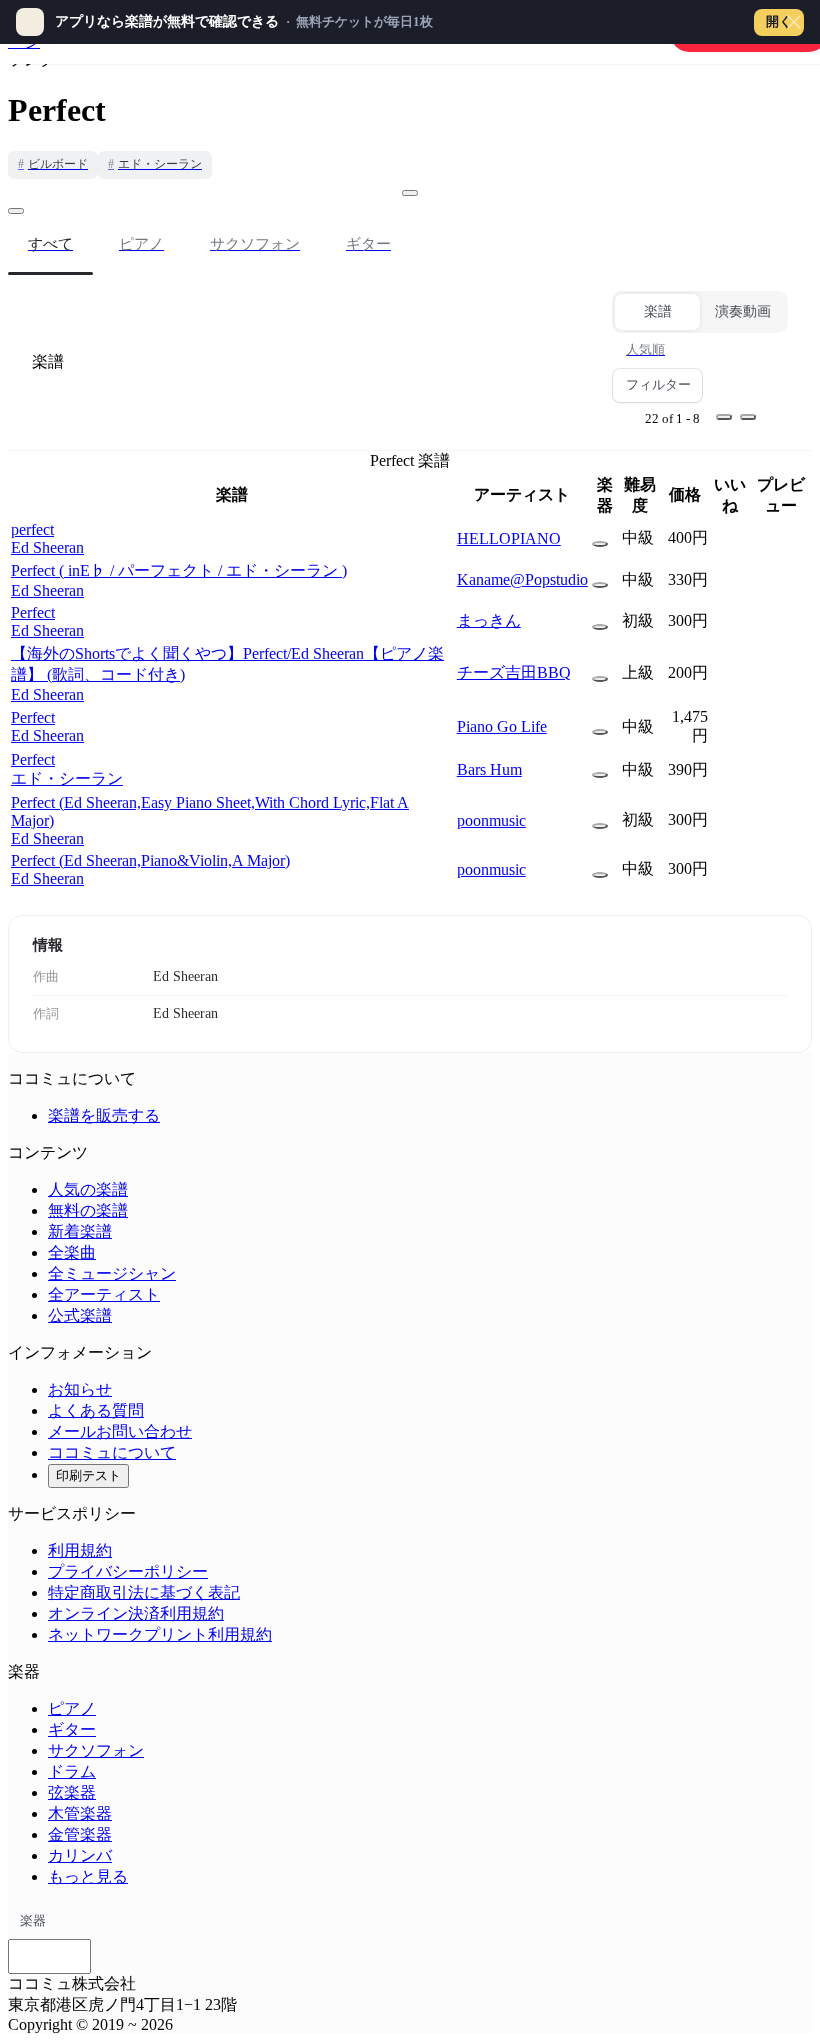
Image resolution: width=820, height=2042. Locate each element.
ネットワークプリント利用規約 (160, 1634)
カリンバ (80, 1855)
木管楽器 (80, 1813)
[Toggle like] (410, 193)
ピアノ (72, 1708)
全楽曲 (72, 1252)
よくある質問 (96, 1410)
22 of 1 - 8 (672, 418)
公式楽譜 (80, 1315)
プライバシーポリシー (128, 1571)
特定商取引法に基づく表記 (144, 1592)
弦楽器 (72, 1792)
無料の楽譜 (88, 1210)
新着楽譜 (80, 1231)
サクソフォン (96, 1750)
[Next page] (748, 417)
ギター (72, 1729)
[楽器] (600, 544)
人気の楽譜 (88, 1189)
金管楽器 (80, 1834)
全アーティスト (104, 1294)
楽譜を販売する (104, 1115)
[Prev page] (724, 417)
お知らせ (80, 1389)
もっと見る (88, 1876)
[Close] (794, 22)
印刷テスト (88, 1475)
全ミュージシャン (112, 1273)
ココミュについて (112, 1452)
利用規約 (80, 1550)
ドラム (72, 1771)
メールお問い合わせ (120, 1431)
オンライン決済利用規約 (136, 1613)
